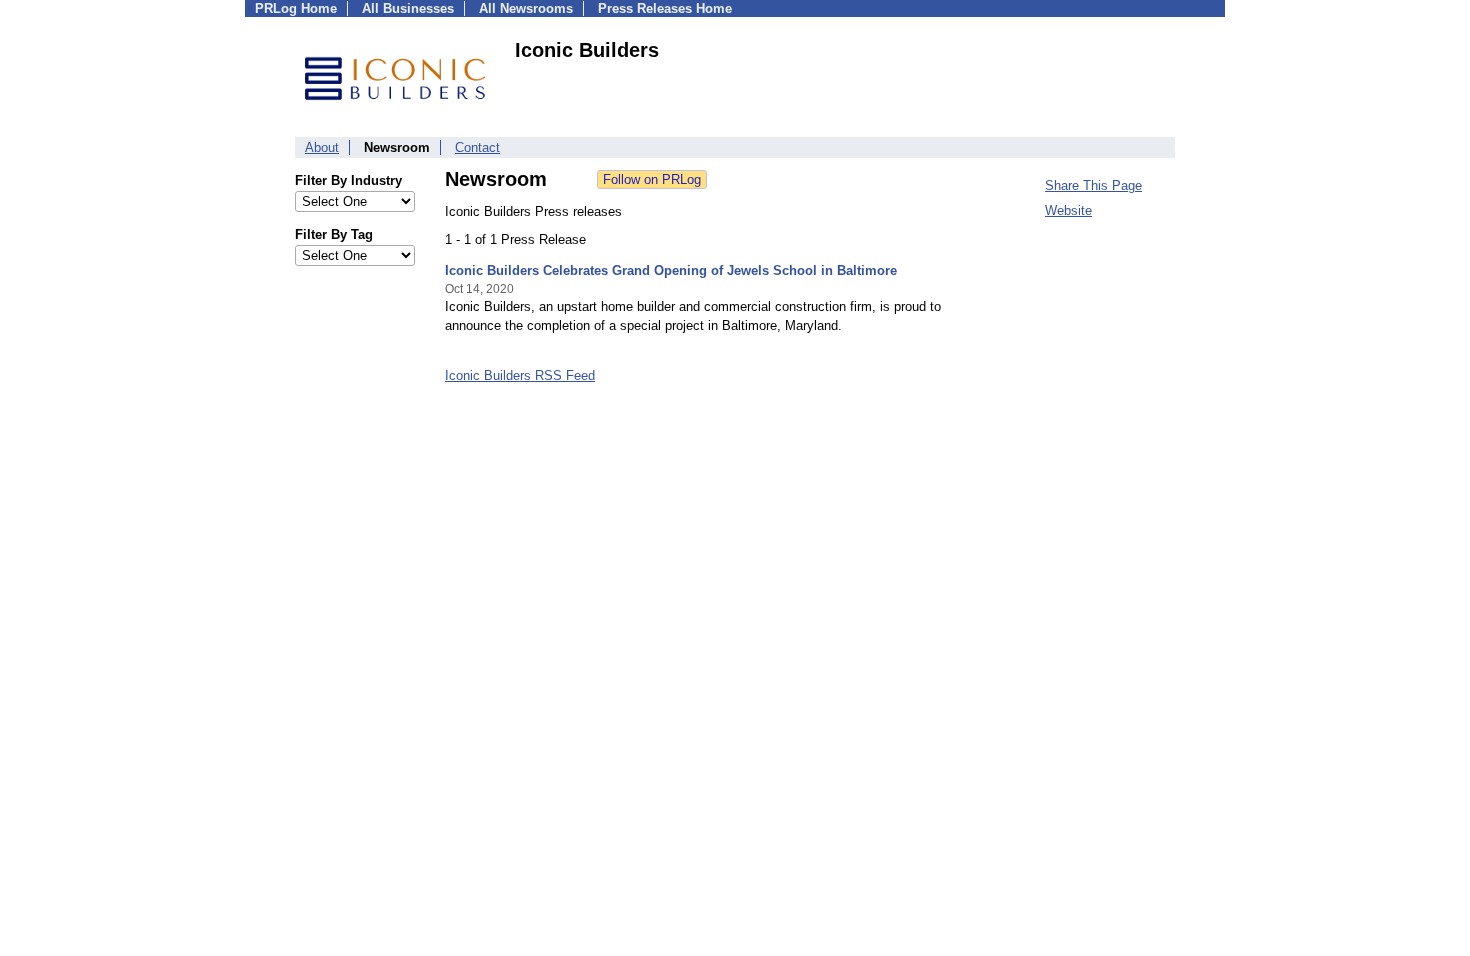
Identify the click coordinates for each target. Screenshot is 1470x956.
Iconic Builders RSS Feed (520, 375)
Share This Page (1093, 185)
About (322, 147)
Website (1068, 210)
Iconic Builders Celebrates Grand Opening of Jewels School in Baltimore (671, 270)
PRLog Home (296, 8)
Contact (477, 147)
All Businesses (408, 8)
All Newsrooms (526, 8)
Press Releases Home (665, 8)
